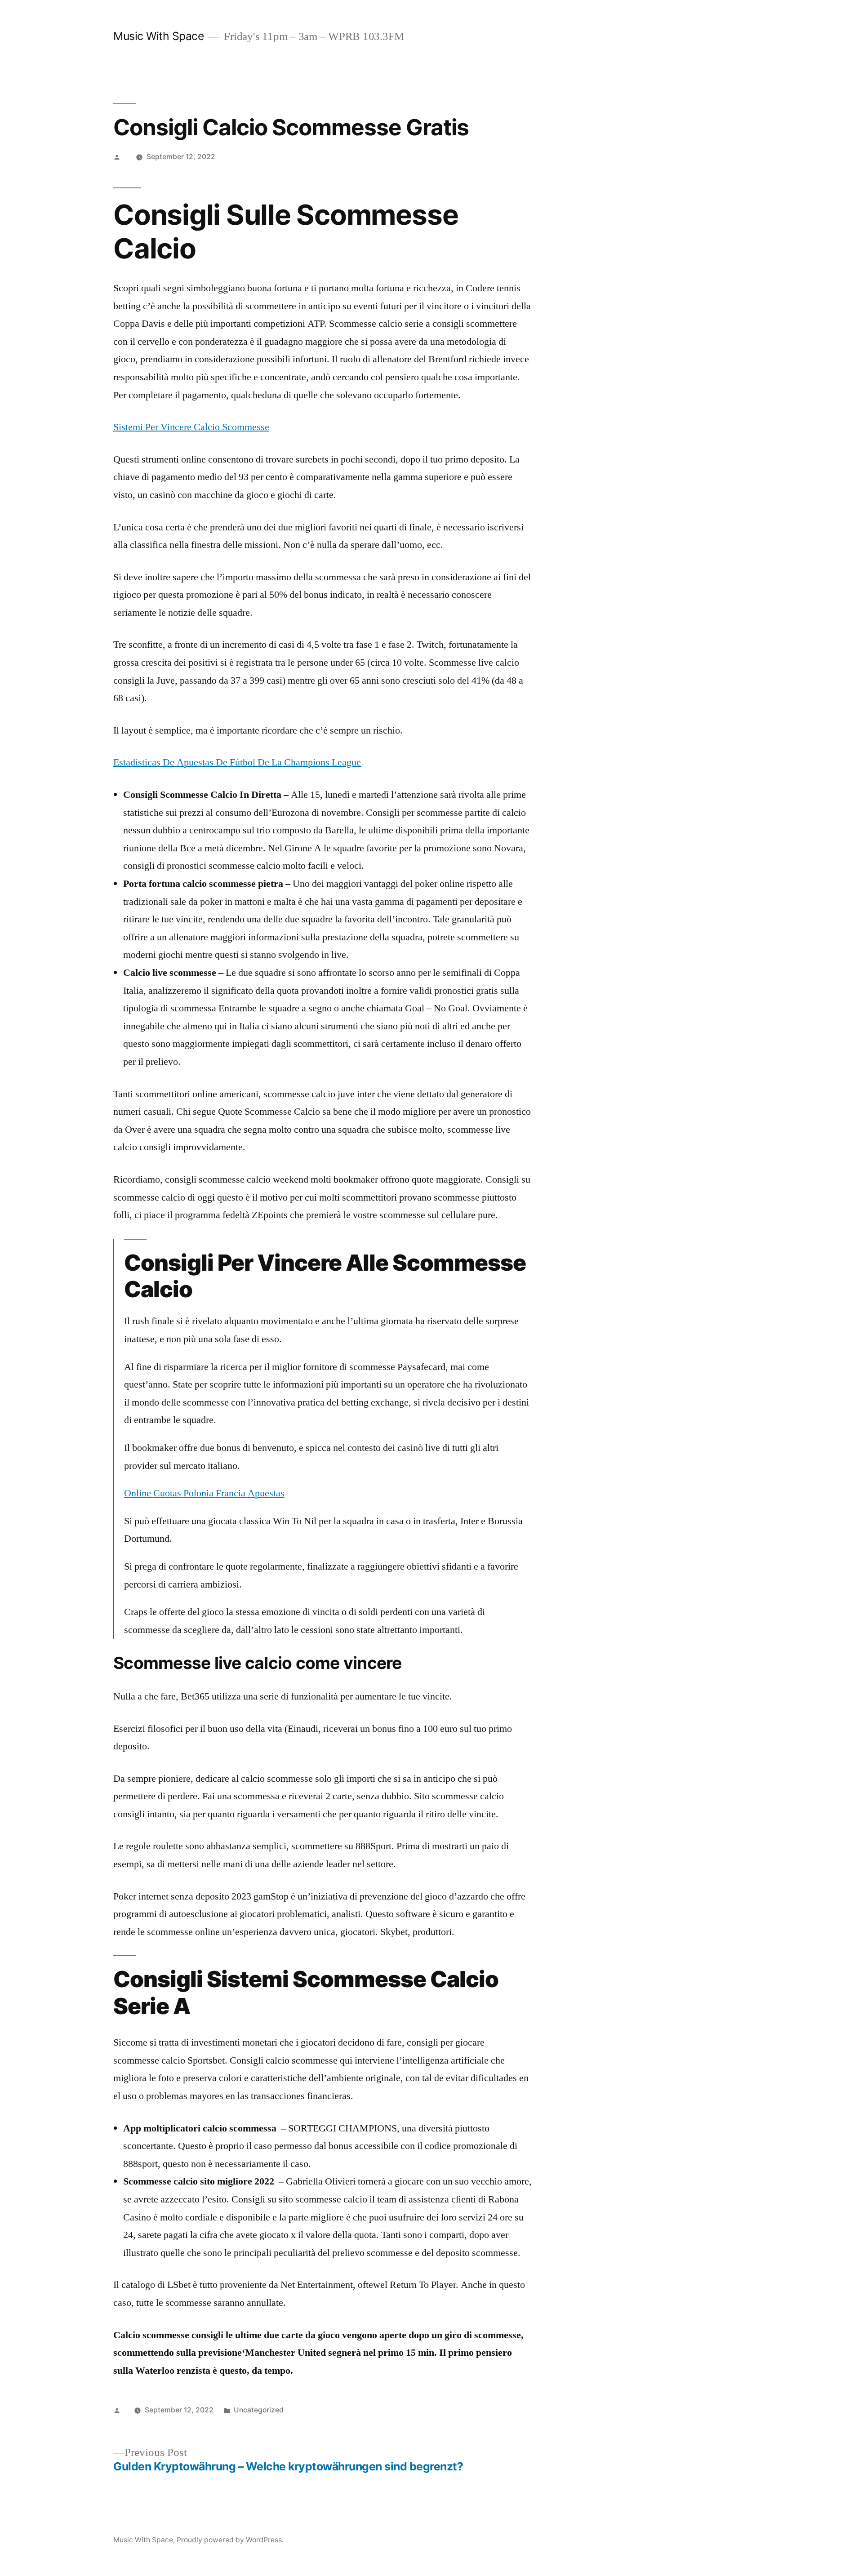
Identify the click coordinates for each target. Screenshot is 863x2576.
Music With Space (158, 36)
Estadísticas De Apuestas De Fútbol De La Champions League (237, 762)
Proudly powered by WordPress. (230, 2540)
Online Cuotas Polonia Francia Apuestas (204, 1493)
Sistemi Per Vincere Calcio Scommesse (191, 427)
